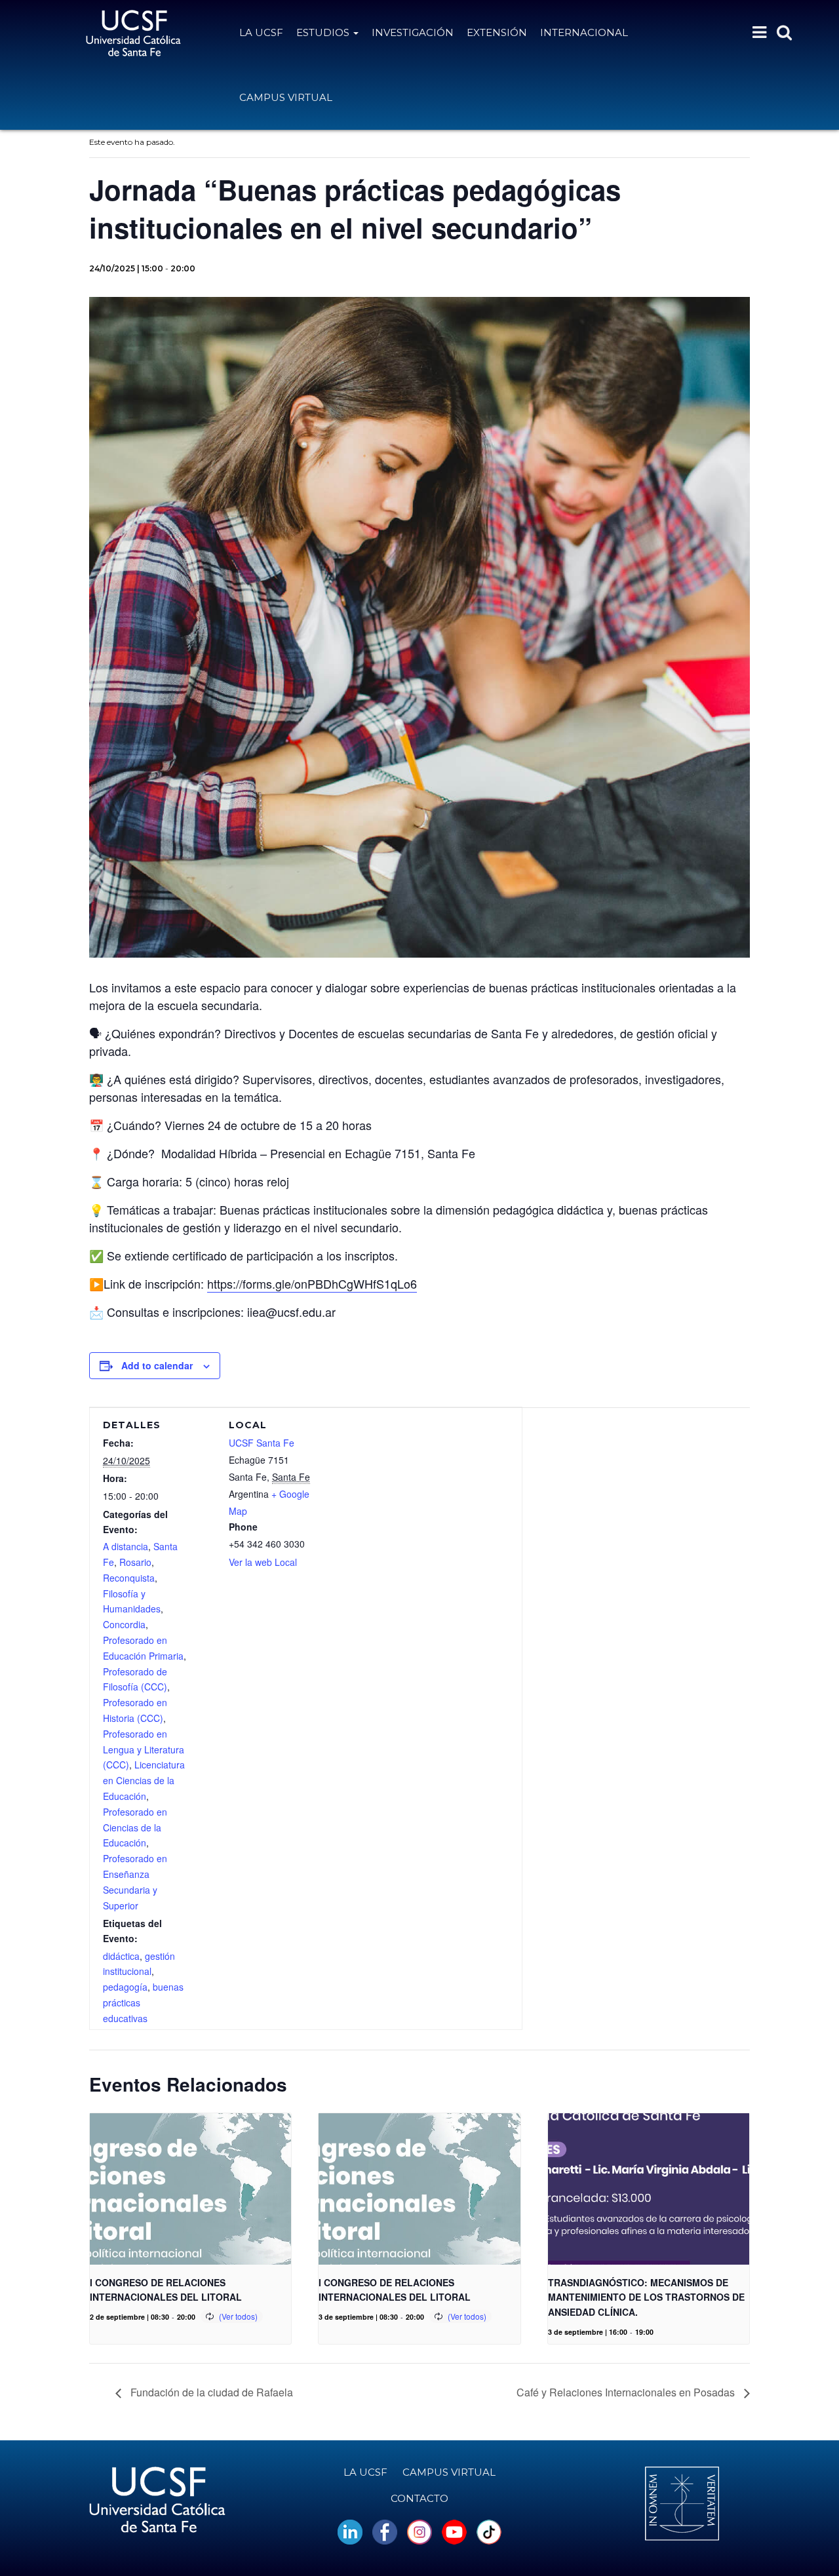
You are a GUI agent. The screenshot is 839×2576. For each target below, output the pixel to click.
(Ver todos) (238, 2316)
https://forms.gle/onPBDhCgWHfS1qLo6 (312, 1283)
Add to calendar (157, 1365)
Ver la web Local (263, 1562)
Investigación (413, 32)
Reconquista (129, 1578)
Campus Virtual (286, 97)
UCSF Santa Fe (262, 1443)
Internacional (584, 32)
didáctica (121, 1956)
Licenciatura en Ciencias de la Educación (144, 1780)
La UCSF (261, 32)
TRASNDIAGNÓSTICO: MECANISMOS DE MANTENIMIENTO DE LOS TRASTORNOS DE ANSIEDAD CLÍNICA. (646, 2297)
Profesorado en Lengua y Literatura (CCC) (144, 1749)
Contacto (419, 2498)
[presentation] (190, 2189)
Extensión (497, 32)
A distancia (126, 1546)
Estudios (324, 32)
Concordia (124, 1624)
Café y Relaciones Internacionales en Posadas (627, 2392)
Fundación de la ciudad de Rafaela (210, 2392)
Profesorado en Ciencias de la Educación (135, 1827)
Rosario (135, 1562)
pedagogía (125, 1987)
